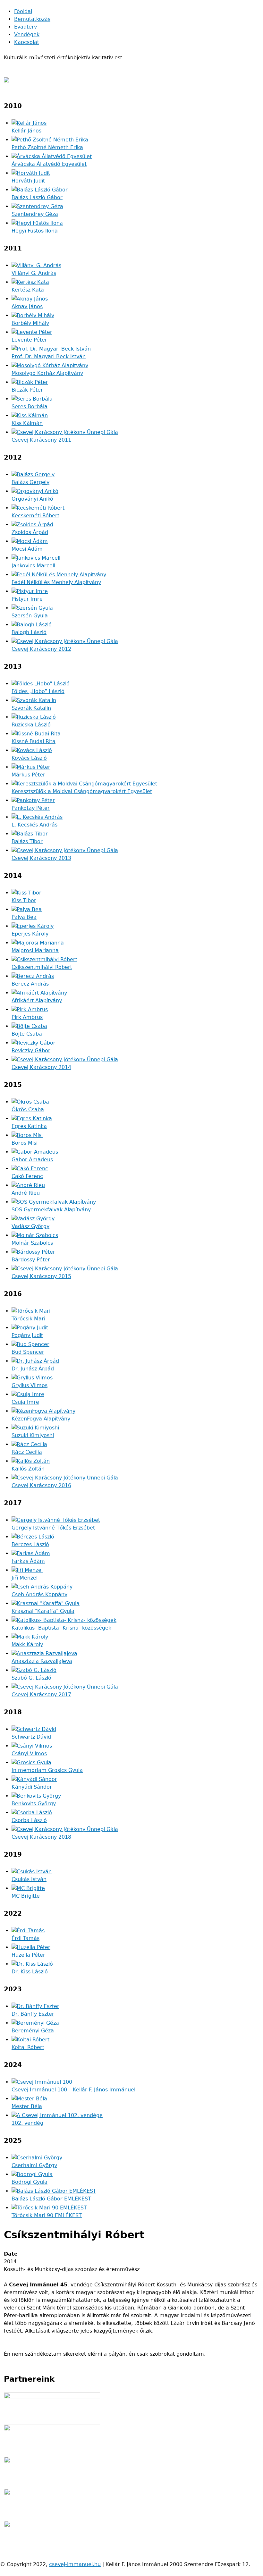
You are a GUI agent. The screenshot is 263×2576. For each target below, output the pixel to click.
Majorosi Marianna (35, 950)
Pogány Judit (27, 1335)
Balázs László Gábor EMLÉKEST (51, 2199)
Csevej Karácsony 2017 (41, 1695)
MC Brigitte (26, 1896)
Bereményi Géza (33, 2031)
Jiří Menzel (25, 1578)
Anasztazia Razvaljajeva (42, 1661)
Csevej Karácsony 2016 (41, 1485)
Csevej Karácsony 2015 (41, 1276)
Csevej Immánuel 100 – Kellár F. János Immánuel (73, 2090)
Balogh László (29, 632)
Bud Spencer (28, 1352)
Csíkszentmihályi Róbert (42, 967)
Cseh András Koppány (39, 1594)
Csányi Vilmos (29, 1754)
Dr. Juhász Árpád (33, 1369)
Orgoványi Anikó (32, 499)
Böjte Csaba (27, 1034)
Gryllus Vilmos (30, 1385)
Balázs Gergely (30, 482)
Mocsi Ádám (27, 549)
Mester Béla (27, 2106)
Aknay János (27, 306)
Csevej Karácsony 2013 (41, 858)
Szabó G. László (31, 1678)
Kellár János (26, 131)
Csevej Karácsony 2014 (41, 1067)
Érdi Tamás (25, 1938)
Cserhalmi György (34, 2165)
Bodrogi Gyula (30, 2182)
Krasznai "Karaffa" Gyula (43, 1611)
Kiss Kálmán (27, 423)
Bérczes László (30, 1544)
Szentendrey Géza (35, 214)
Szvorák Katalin (31, 708)
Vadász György (30, 1226)
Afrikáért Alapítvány (37, 1000)
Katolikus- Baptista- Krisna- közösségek (61, 1628)
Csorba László (29, 1820)
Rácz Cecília (27, 1452)
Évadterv (25, 27)
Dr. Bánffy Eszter (33, 2014)
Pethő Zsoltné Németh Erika (47, 147)
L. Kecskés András (34, 825)
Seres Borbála (30, 407)
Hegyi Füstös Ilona (35, 231)
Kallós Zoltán (28, 1469)
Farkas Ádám (28, 1561)
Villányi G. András (34, 273)
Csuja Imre (25, 1402)
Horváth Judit (28, 181)
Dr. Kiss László (30, 1972)
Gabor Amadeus (32, 1160)
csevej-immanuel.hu (75, 2564)
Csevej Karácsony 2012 (41, 649)
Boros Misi (25, 1143)
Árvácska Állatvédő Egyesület (49, 164)
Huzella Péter (28, 1955)
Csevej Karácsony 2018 (41, 1837)
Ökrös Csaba (28, 1110)
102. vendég (27, 2123)
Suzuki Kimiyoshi (33, 1435)
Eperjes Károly (30, 934)
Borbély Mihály (30, 323)
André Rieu (26, 1193)
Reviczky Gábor (31, 1051)
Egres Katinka (29, 1126)
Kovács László (29, 758)
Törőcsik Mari (28, 1319)
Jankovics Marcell (33, 566)
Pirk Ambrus (27, 1017)
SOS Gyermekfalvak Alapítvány (51, 1210)
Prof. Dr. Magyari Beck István (49, 356)
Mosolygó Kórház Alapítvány (47, 373)
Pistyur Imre (27, 599)
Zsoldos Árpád (30, 532)
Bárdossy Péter (31, 1260)
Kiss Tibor (24, 900)
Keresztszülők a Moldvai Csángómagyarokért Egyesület (82, 791)
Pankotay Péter (31, 808)
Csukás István (29, 1879)
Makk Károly (27, 1644)
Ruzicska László (31, 725)
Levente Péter (29, 340)
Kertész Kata (28, 290)
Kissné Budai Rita (34, 741)
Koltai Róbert (28, 2047)
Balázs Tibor (27, 841)
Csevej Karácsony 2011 (41, 440)
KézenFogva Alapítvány (41, 1419)
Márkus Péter (28, 775)
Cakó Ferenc (27, 1176)
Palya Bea (24, 917)
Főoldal (23, 11)
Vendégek (27, 34)
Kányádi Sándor (32, 1787)
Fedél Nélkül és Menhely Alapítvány (56, 582)
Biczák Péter (27, 390)
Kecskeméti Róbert (35, 516)
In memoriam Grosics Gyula (47, 1770)
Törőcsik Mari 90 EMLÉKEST (47, 2215)
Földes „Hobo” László (38, 691)
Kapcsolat (27, 42)
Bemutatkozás (32, 19)
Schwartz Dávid (31, 1737)
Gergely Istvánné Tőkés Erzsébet (53, 1528)
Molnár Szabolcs (32, 1243)
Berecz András (30, 984)
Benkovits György (34, 1804)
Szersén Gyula (30, 616)
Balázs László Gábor (37, 197)
